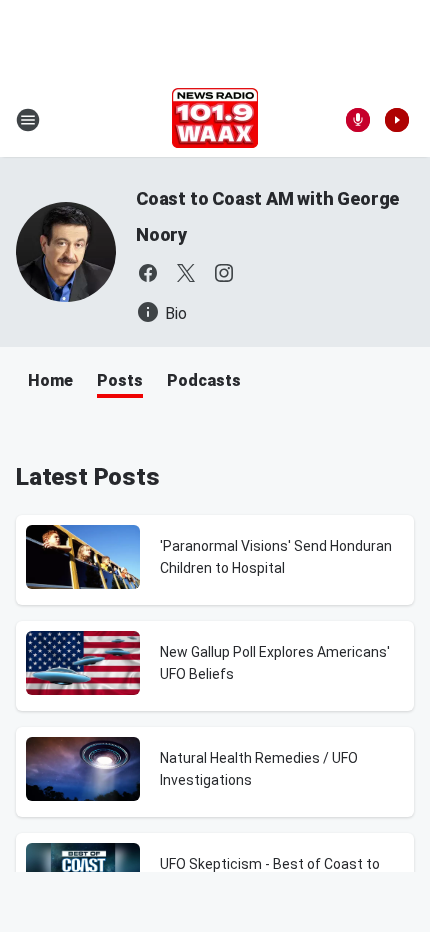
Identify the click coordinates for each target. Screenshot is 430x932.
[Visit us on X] (186, 273)
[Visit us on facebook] (148, 273)
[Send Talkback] (358, 120)
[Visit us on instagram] (224, 273)
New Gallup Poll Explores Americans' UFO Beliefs (275, 663)
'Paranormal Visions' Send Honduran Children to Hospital (276, 557)
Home (50, 380)
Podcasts (204, 380)
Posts (120, 380)
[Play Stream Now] (397, 120)
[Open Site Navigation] (28, 120)
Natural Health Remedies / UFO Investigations (259, 769)
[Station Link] (215, 120)
